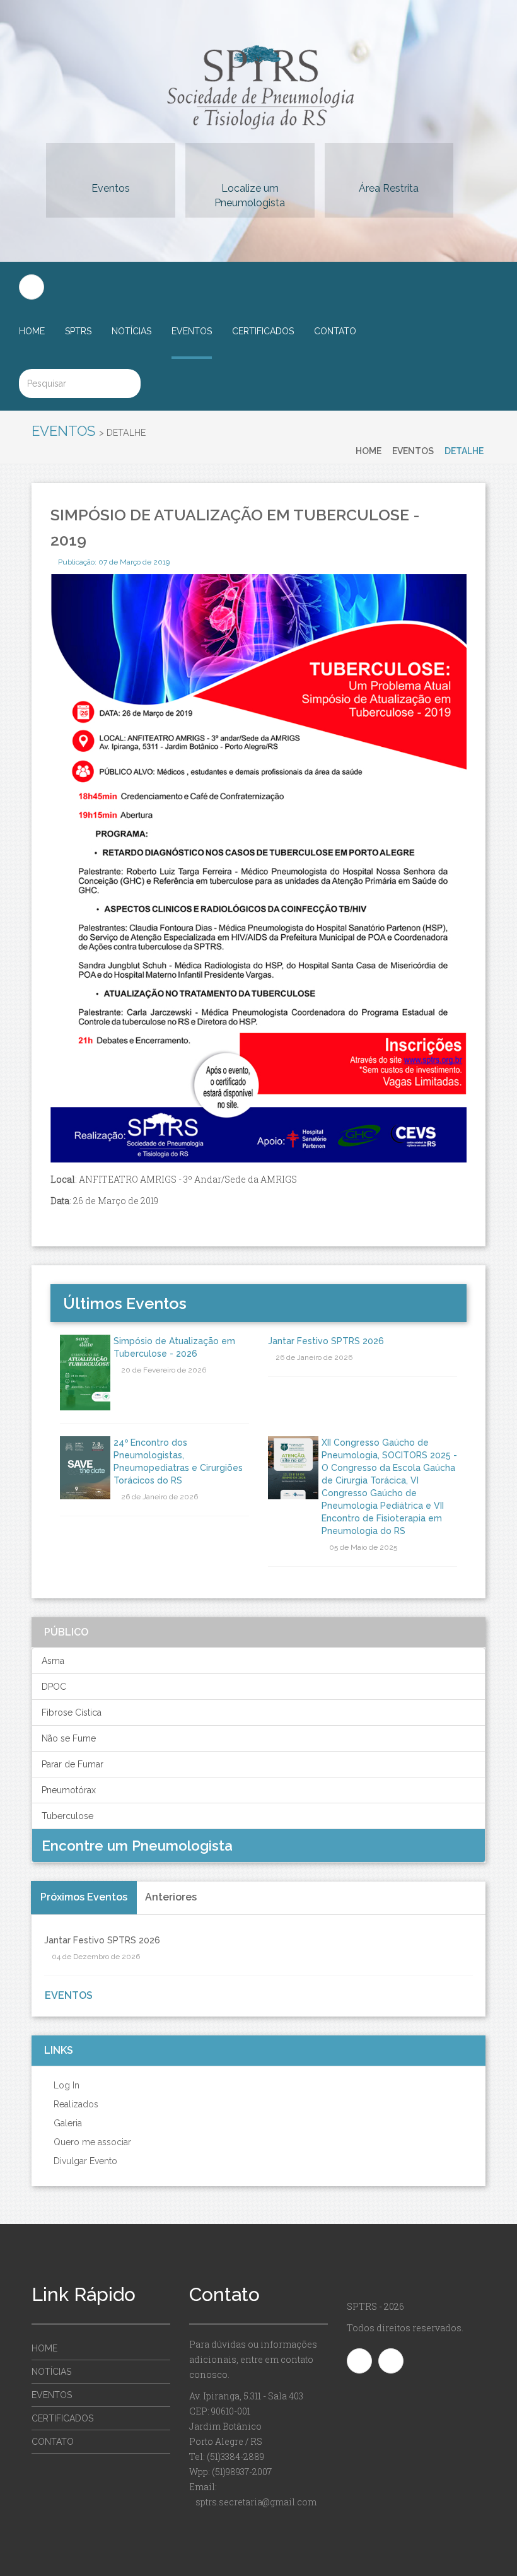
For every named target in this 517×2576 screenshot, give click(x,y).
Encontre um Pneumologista (139, 1846)
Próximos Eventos (84, 1897)
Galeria (67, 2123)
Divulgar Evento (84, 2161)
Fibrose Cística (72, 1712)
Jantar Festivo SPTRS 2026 (326, 1341)
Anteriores (171, 1897)
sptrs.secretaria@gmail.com (256, 2502)
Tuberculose (67, 1816)
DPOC (54, 1687)
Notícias (131, 331)
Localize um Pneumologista (250, 196)
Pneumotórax (69, 1790)
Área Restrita (389, 188)
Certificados (263, 331)
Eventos (111, 188)
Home (32, 331)
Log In (65, 2085)
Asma (53, 1661)
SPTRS (78, 331)
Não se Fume (69, 1738)
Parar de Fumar (73, 1764)
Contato (335, 331)
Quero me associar (91, 2142)
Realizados (75, 2104)
